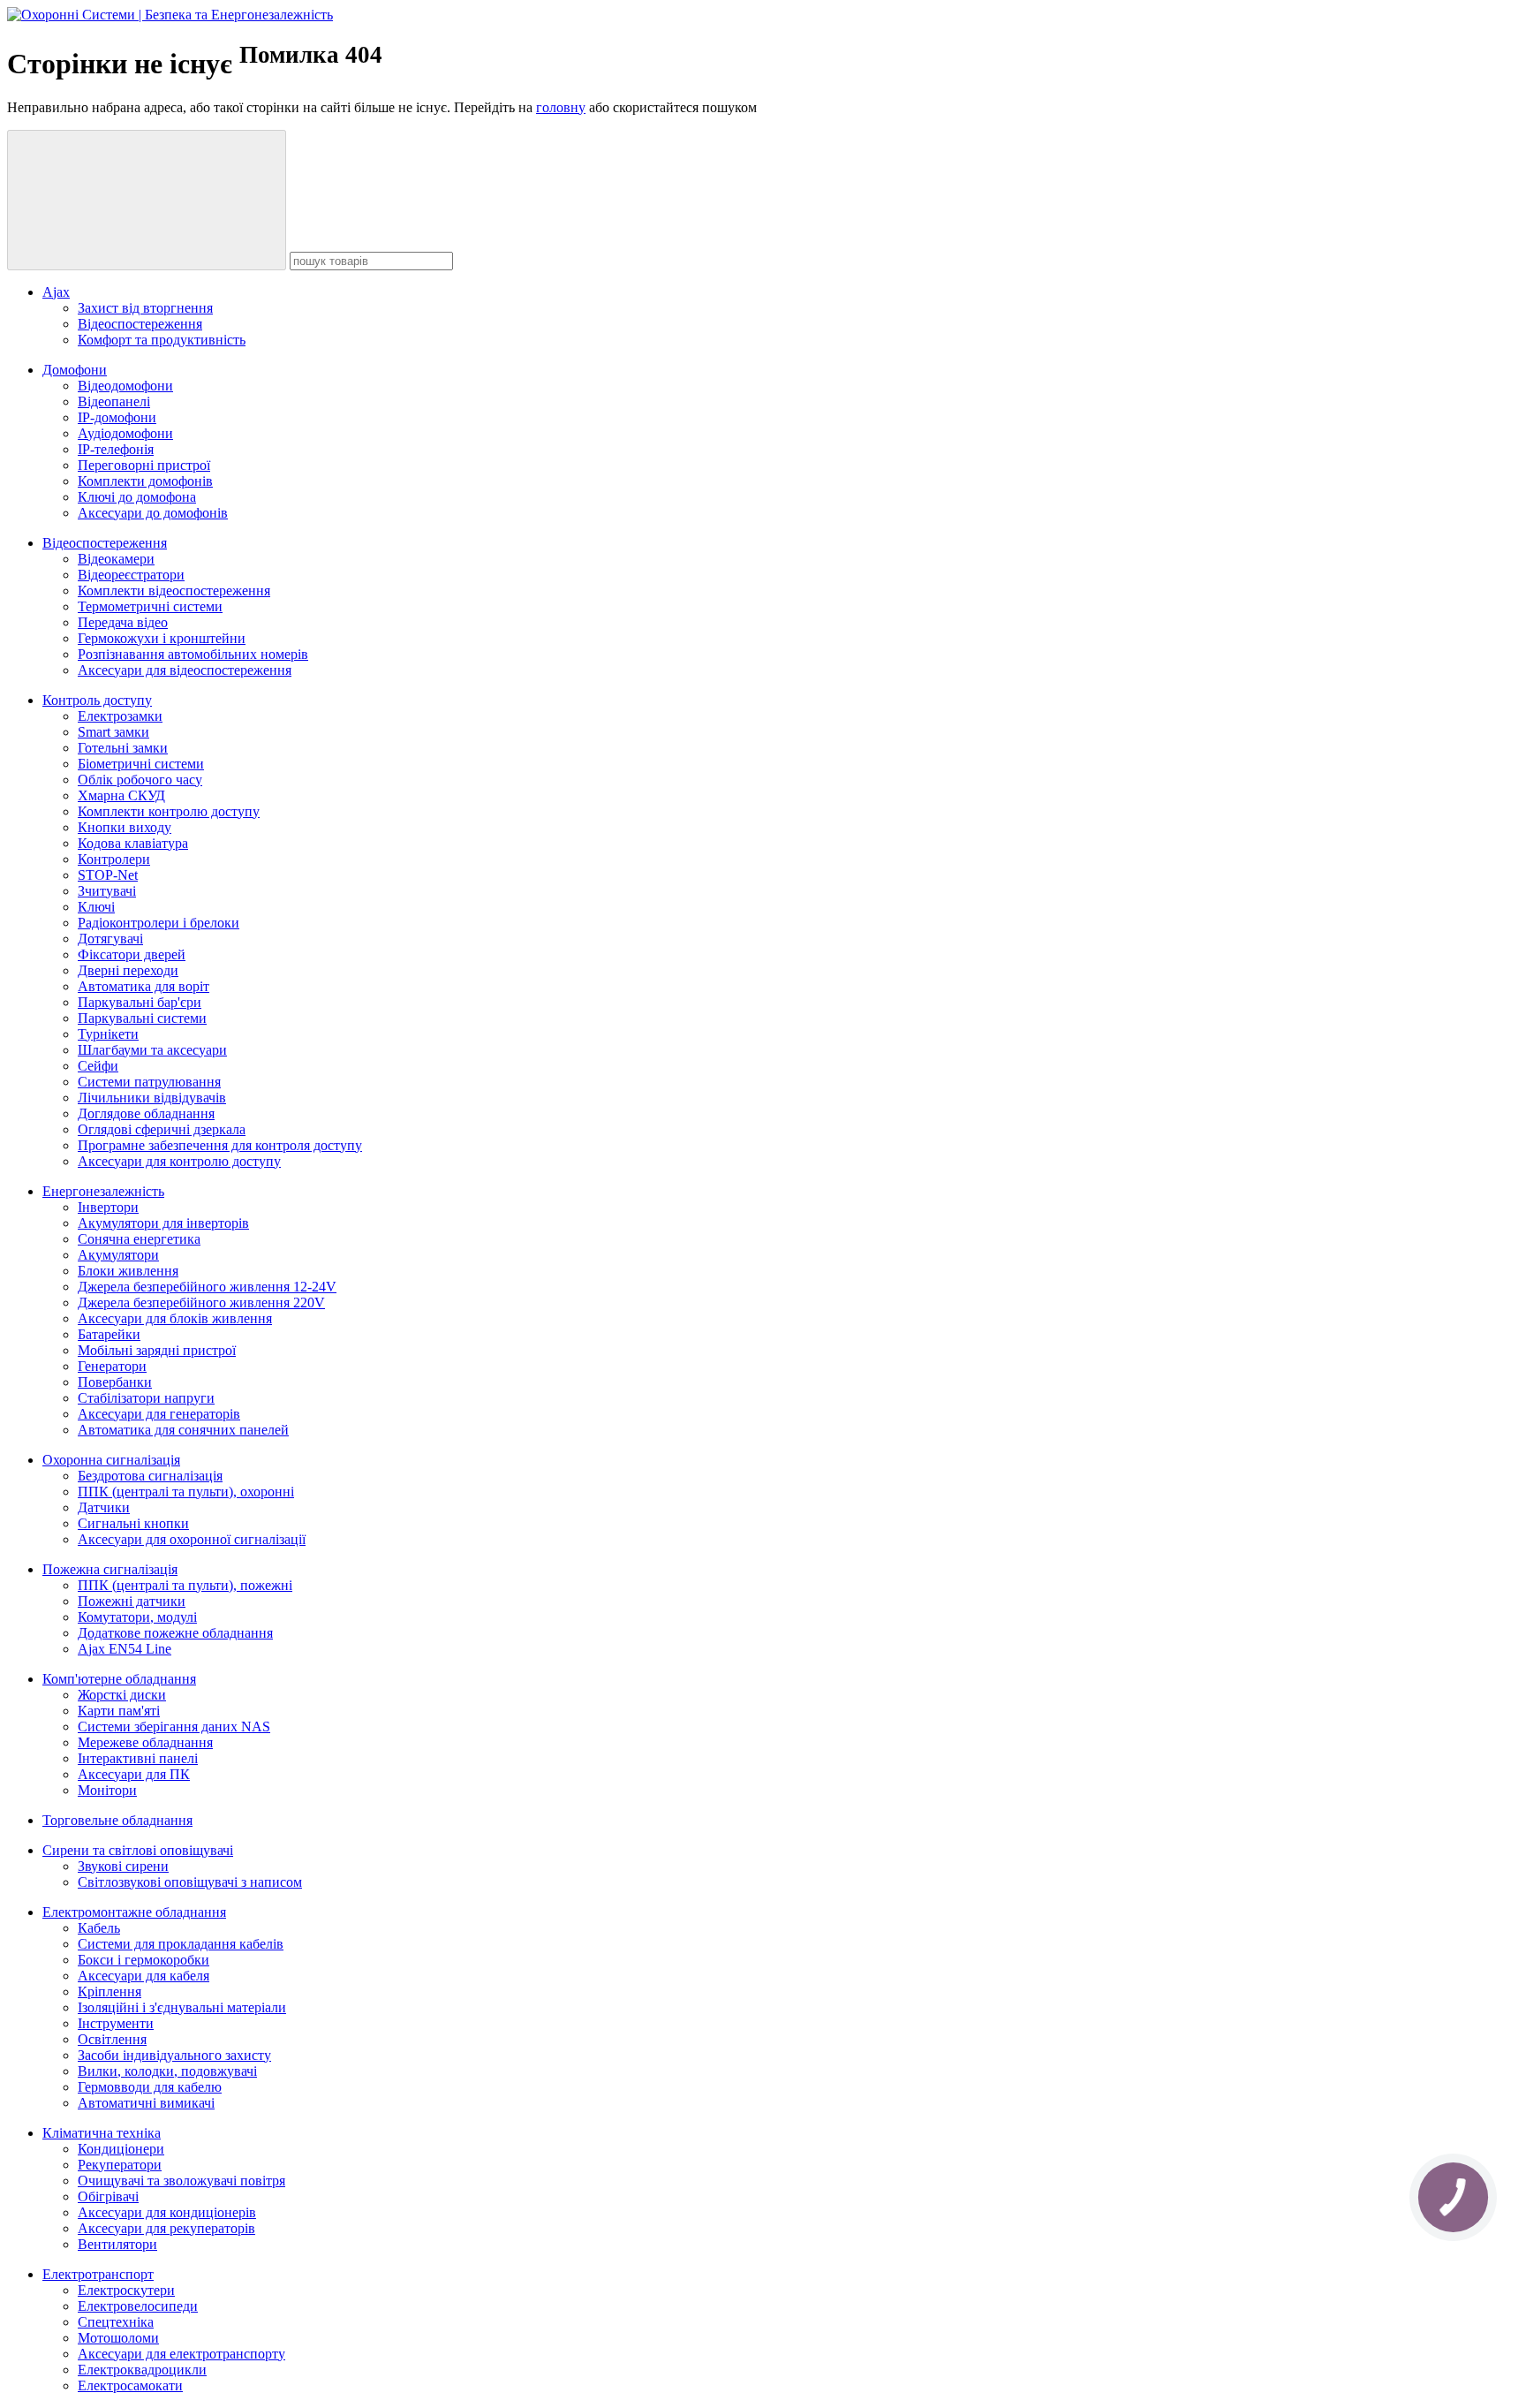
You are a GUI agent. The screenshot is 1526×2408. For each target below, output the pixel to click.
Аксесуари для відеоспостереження (185, 670)
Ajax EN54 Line (125, 1649)
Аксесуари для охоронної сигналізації (192, 1539)
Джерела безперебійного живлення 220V (201, 1302)
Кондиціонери (121, 2149)
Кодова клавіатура (133, 843)
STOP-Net (108, 875)
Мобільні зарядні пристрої (157, 1350)
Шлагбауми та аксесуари (152, 1050)
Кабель (99, 1928)
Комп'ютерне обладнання (119, 1679)
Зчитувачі (107, 891)
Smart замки (113, 732)
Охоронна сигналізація (111, 1460)
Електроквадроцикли (142, 2370)
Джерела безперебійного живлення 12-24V (207, 1287)
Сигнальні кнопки (133, 1523)
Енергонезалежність (103, 1191)
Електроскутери (126, 2290)
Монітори (107, 1790)
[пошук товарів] (147, 200)
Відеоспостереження (140, 324)
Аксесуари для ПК (134, 1774)
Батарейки (109, 1334)
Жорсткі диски (122, 1695)
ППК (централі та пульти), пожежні (185, 1585)
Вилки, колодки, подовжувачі (167, 2071)
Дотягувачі (110, 939)
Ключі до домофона (137, 497)
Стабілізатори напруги (146, 1398)
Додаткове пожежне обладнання (175, 1633)
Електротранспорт (98, 2274)
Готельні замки (123, 748)
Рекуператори (120, 2165)
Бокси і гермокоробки (144, 1960)
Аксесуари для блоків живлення (175, 1318)
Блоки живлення (128, 1271)
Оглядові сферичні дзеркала (162, 1129)
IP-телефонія (116, 449)
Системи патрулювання (149, 1082)
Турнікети (108, 1034)
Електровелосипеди (138, 2306)
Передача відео (123, 622)
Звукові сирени (123, 1866)
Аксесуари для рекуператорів (166, 2228)
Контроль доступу (97, 700)
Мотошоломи (118, 2338)
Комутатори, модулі (137, 1617)
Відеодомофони (125, 386)
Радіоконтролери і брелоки (159, 923)
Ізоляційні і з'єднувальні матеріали (182, 2007)
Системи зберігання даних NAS (174, 1726)
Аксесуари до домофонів (153, 513)
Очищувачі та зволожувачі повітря (181, 2181)
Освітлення (112, 2039)
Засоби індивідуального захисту (174, 2055)
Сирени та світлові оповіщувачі (138, 1850)
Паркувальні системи (142, 1018)
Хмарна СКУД (121, 795)
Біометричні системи (141, 764)
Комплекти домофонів (145, 481)
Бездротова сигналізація (150, 1476)
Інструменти (116, 2023)
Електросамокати (130, 2385)
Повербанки (115, 1382)
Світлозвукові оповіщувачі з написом (190, 1882)
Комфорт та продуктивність (162, 340)
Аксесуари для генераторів (159, 1414)
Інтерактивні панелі (138, 1758)
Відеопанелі (114, 401)
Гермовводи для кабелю (150, 2087)
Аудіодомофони (125, 433)
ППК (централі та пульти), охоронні (186, 1492)
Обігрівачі (108, 2196)
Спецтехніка (116, 2322)
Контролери (114, 859)
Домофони (75, 370)
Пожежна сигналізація (110, 1569)
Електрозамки (120, 716)
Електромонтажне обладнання (134, 1912)
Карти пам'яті (119, 1711)
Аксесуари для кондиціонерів (167, 2212)
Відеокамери (116, 559)
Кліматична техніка (102, 2133)
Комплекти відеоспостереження (174, 591)
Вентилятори (117, 2244)
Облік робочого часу (140, 780)
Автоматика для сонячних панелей (183, 1430)
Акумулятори (118, 1255)
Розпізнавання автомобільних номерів (193, 654)
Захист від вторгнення (145, 308)
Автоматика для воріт (144, 986)
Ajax (56, 292)
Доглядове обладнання (146, 1113)
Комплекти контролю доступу (169, 811)
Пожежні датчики (132, 1601)
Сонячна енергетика (139, 1239)
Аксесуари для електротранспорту (181, 2354)
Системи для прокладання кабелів (181, 1944)
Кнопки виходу (125, 827)
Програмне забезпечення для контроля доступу (220, 1145)
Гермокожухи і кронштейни (162, 638)
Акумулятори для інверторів (163, 1223)
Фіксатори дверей (132, 954)
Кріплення (110, 1992)
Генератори (112, 1366)
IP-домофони (117, 417)
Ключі (96, 907)
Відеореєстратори (131, 575)
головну (561, 107)
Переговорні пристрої (144, 465)
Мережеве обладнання (145, 1742)
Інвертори (108, 1207)
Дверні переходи (128, 970)
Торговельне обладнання (117, 1820)
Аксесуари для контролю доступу (179, 1161)
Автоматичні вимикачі (146, 2103)
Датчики (104, 1507)
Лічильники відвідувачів (152, 1098)
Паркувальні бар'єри (140, 1002)
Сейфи (98, 1066)
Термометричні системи (150, 606)
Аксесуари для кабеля (144, 1976)
